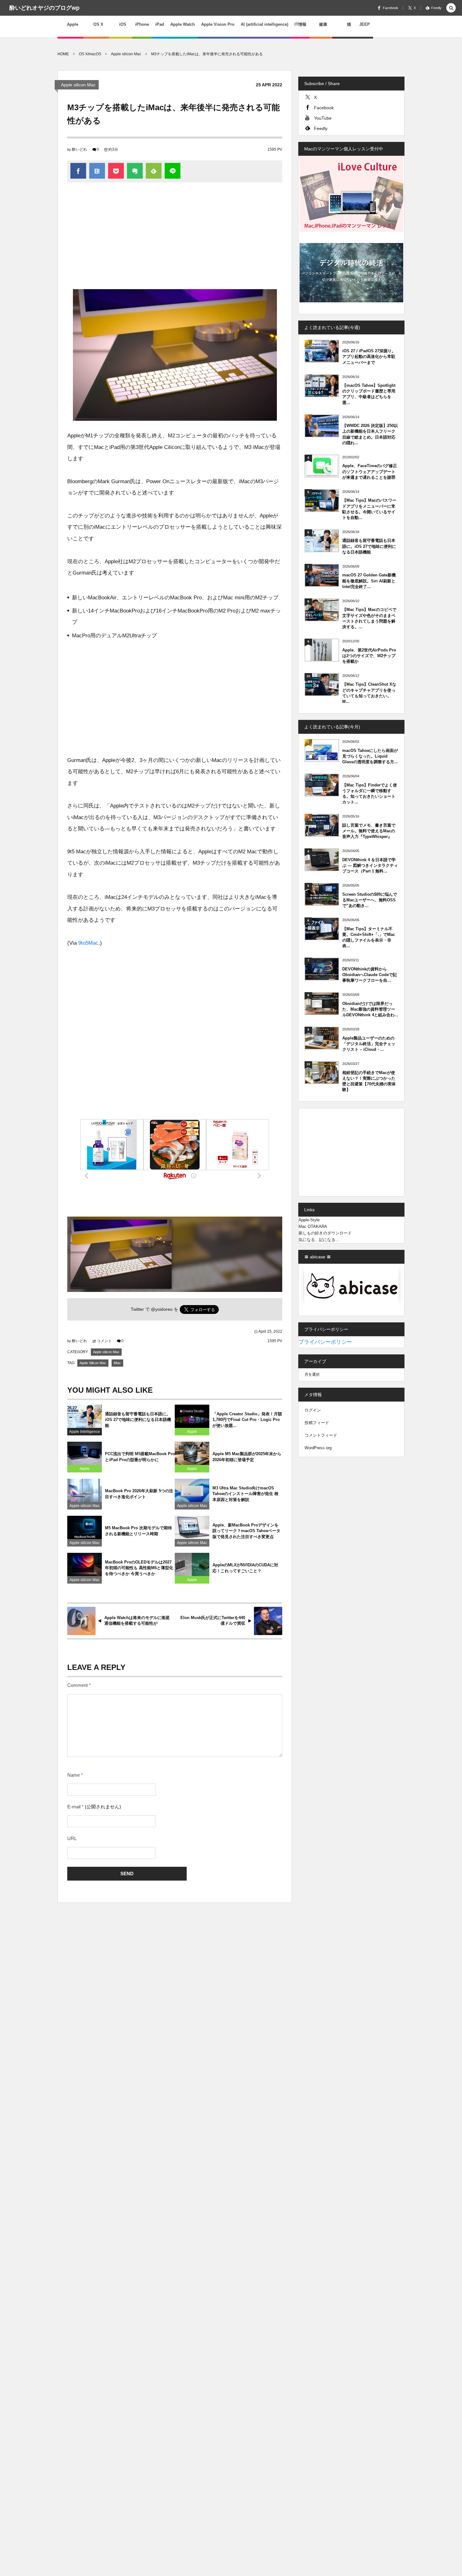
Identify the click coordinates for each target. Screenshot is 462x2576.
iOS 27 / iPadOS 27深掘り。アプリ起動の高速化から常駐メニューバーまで (369, 356)
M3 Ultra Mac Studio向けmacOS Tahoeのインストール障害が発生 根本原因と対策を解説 (245, 1494)
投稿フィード (317, 1423)
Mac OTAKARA (313, 1226)
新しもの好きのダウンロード (325, 1233)
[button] (451, 8)
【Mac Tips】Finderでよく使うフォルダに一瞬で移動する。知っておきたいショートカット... (370, 794)
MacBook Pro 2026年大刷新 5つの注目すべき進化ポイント (139, 1494)
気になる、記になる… (319, 1240)
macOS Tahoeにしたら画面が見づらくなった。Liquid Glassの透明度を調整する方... (370, 756)
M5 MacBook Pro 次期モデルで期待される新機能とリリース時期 (138, 1531)
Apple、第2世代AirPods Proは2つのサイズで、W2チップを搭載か (369, 656)
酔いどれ (80, 149)
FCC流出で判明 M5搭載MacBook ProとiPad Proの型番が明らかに (140, 1457)
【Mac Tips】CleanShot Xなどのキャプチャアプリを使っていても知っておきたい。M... (369, 693)
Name (74, 1775)
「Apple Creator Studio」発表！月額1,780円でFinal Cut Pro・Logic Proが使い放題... (247, 1420)
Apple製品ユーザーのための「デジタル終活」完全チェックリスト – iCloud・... (369, 1044)
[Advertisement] (175, 239)
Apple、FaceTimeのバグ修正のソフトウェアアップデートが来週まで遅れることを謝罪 (370, 471)
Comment (77, 1685)
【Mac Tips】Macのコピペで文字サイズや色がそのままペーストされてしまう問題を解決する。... (369, 618)
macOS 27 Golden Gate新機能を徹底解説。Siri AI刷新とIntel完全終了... (369, 581)
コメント (104, 1341)
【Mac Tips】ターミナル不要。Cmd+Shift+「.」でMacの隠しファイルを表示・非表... (369, 937)
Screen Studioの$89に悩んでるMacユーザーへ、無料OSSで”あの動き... (370, 900)
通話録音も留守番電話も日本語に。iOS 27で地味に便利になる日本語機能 (138, 1420)
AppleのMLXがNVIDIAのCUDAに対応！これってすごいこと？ (245, 1568)
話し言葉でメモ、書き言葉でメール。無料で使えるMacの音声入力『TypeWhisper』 (369, 831)
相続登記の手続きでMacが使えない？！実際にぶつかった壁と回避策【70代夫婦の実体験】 (369, 1081)
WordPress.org (318, 1448)
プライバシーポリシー (325, 1342)
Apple (192, 1432)
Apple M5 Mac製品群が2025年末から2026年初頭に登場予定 (247, 1457)
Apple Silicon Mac (93, 1363)
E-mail (74, 1807)
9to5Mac (88, 943)
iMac (117, 1363)
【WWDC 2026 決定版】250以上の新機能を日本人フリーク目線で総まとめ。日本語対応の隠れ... (370, 434)
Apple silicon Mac (78, 85)
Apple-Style (309, 1220)
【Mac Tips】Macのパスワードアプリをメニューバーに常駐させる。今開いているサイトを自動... (369, 509)
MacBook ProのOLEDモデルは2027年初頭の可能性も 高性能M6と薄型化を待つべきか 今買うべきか (139, 1568)
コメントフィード (321, 1435)
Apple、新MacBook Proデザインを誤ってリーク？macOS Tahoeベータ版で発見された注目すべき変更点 (246, 1531)
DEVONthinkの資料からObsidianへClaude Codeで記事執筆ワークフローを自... (370, 975)
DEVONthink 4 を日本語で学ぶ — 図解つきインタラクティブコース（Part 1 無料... (370, 865)
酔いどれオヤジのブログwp (44, 8)
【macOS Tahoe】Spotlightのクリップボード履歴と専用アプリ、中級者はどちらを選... (369, 394)
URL (72, 1839)
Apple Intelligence (85, 1432)
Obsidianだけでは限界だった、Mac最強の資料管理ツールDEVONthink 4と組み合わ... (370, 1009)
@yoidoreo (162, 1309)
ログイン (313, 1410)
